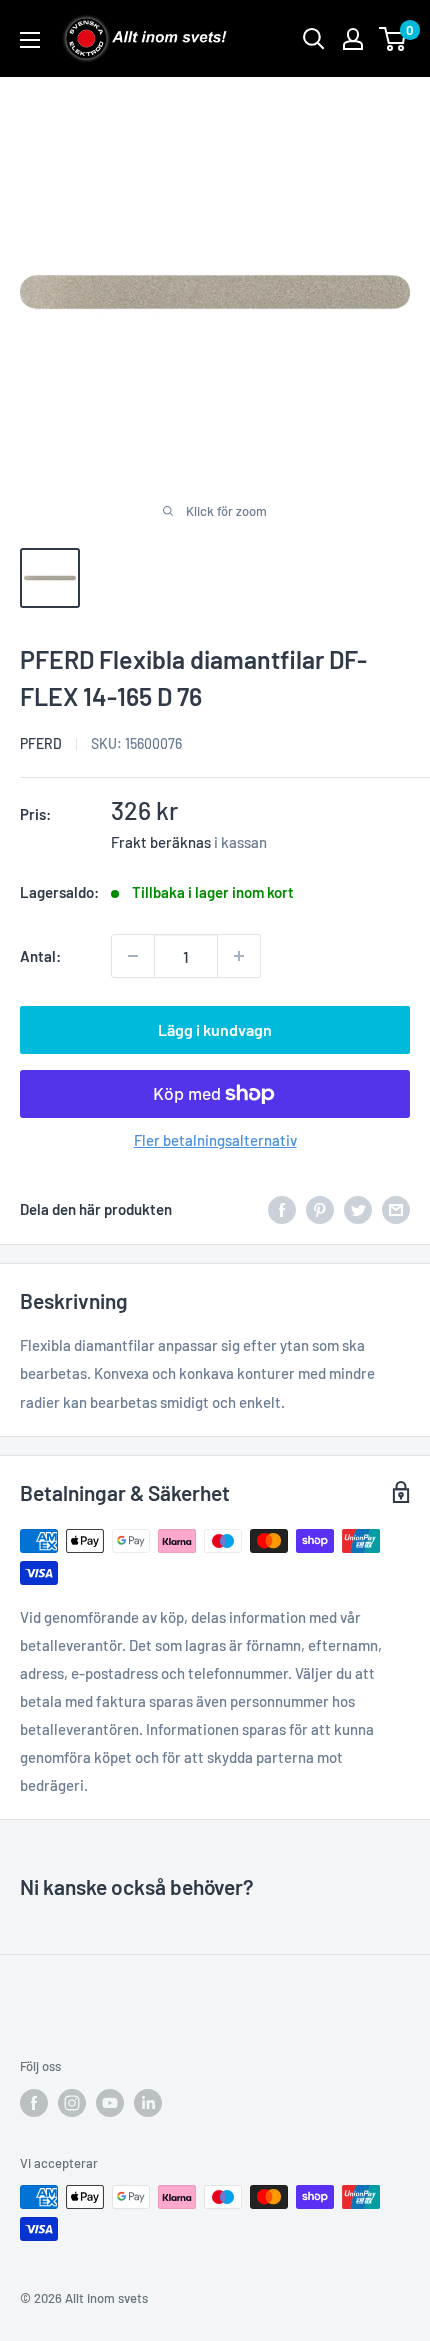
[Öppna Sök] (314, 39)
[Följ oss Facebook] (34, 2103)
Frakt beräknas (161, 842)
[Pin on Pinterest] (320, 1209)
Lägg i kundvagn (215, 1029)
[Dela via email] (396, 1209)
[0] (393, 39)
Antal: (40, 956)
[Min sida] (353, 39)
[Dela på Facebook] (282, 1209)
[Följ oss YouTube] (110, 2103)
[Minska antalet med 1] (133, 956)
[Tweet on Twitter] (358, 1209)
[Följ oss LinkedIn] (148, 2103)
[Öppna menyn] (30, 40)
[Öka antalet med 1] (239, 956)
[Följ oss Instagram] (72, 2103)
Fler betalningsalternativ (215, 1140)
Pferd (41, 743)
